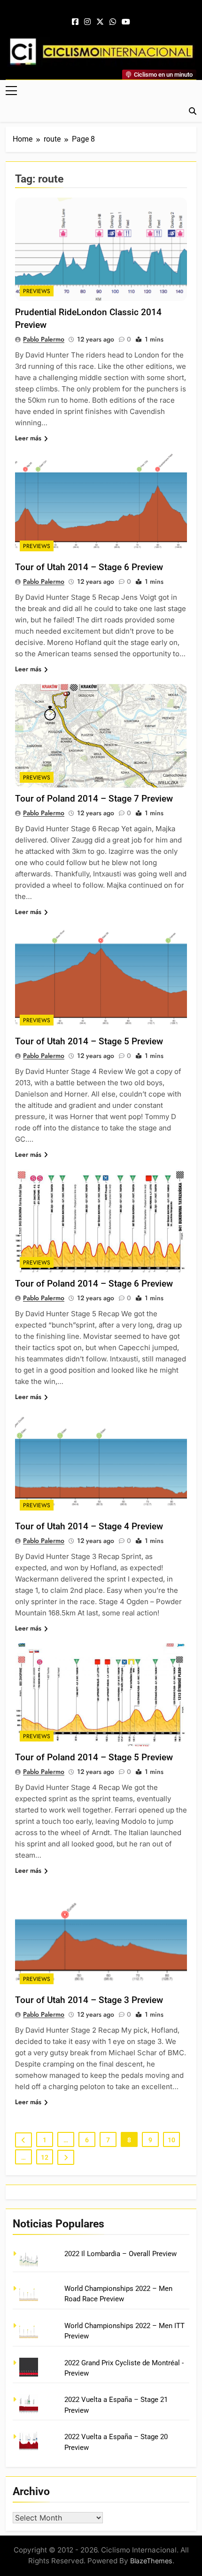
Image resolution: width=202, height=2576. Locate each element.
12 (45, 2157)
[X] (100, 22)
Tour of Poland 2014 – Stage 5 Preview (94, 1757)
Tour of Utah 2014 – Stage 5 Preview (89, 1041)
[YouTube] (126, 22)
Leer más (28, 438)
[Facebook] (75, 22)
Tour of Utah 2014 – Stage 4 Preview (89, 1526)
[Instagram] (87, 22)
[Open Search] (193, 111)
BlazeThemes (151, 2561)
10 (171, 2140)
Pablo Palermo (44, 339)
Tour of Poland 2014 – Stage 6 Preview (94, 1284)
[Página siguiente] (66, 2157)
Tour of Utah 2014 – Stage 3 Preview (89, 2000)
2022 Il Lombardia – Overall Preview (120, 2254)
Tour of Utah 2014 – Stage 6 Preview (89, 567)
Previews (37, 291)
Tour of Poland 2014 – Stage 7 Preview (94, 799)
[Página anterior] (23, 2140)
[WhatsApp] (113, 22)
